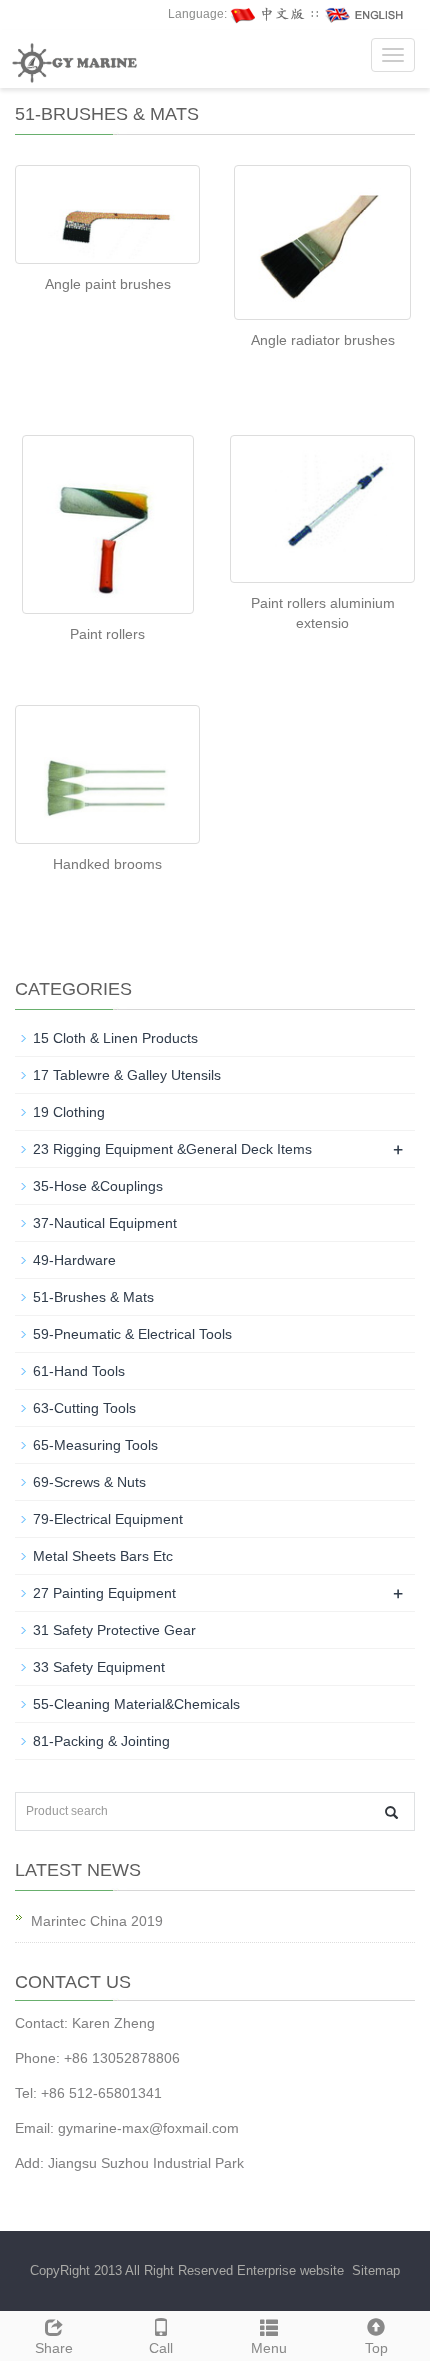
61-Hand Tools (79, 1371)
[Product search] (391, 1812)
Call (161, 2348)
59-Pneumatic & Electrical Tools (132, 1334)
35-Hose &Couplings (98, 1186)
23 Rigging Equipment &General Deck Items (172, 1149)
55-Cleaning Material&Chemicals (136, 1704)
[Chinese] (269, 14)
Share (54, 2348)
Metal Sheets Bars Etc (103, 1556)
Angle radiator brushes (323, 340)
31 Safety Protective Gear (114, 1630)
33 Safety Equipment (99, 1667)
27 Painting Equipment (104, 1593)
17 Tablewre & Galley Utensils (127, 1075)
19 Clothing (69, 1112)
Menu (269, 2348)
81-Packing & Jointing (101, 1741)
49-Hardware (74, 1260)
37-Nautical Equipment (105, 1223)
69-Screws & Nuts (89, 1482)
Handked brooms (107, 864)
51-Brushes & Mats (93, 1297)
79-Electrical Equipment (108, 1519)
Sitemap (376, 2270)
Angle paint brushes (108, 284)
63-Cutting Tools (84, 1408)
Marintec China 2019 (97, 1921)
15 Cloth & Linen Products (115, 1038)
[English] (365, 14)
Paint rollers (107, 634)
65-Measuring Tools (95, 1445)
